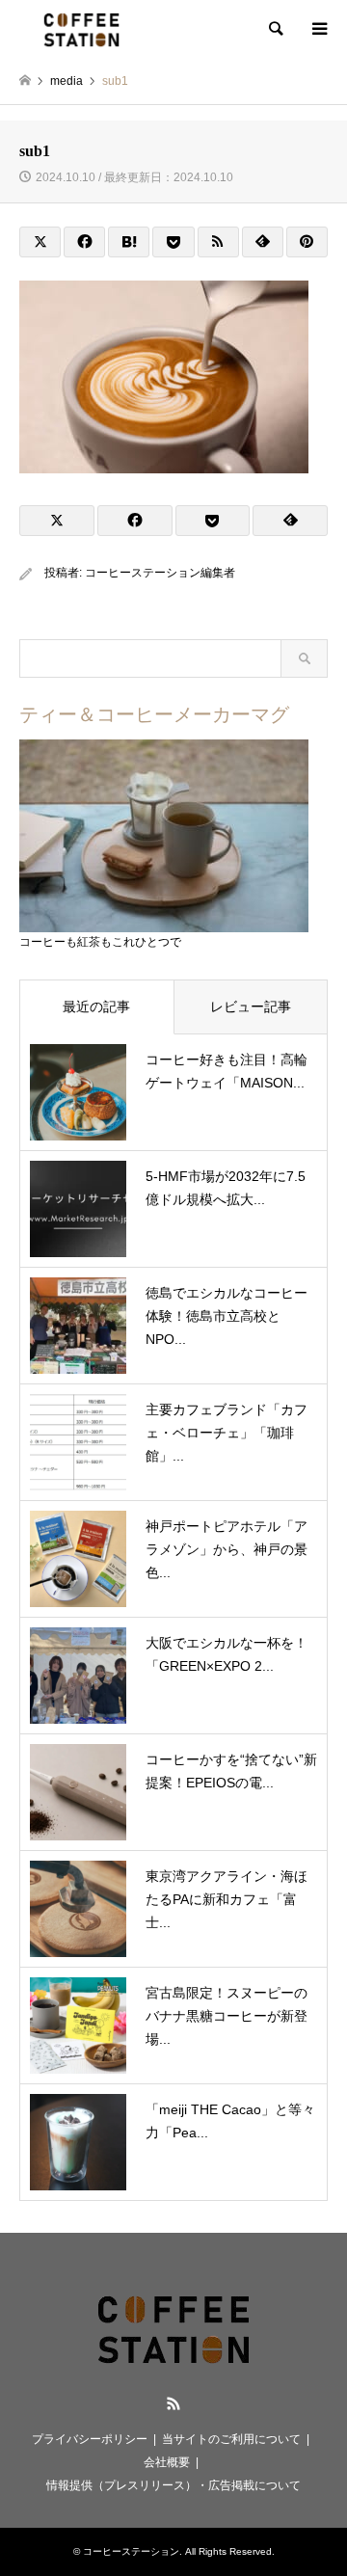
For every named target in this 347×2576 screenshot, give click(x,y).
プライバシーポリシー (90, 2439)
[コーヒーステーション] (81, 29)
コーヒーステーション (131, 2551)
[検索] (275, 29)
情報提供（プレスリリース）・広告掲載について (173, 2485)
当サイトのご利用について (231, 2439)
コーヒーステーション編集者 (160, 573)
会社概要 (167, 2462)
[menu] (318, 29)
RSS (173, 2403)
